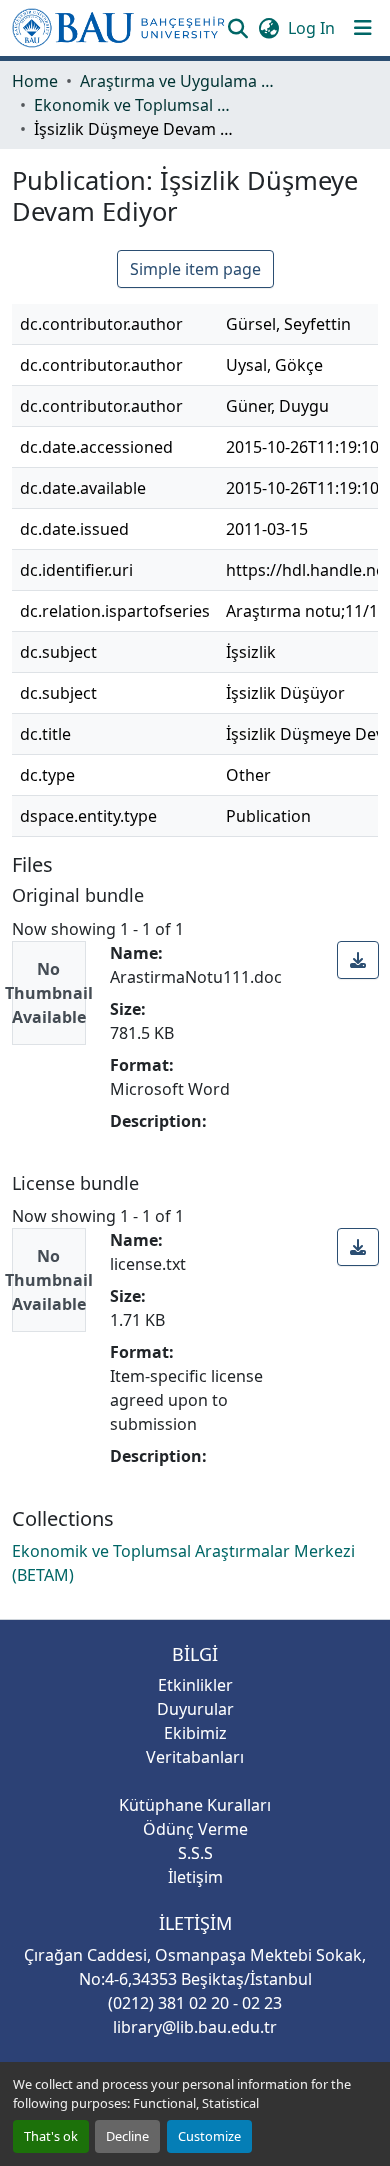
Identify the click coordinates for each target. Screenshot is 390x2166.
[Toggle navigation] (363, 28)
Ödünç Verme (195, 1829)
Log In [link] (311, 28)
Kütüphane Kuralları (195, 1805)
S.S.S (195, 1853)
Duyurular (195, 1709)
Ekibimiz (195, 1733)
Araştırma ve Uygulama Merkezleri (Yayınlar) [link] (180, 81)
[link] (358, 960)
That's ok (51, 2136)
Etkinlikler (195, 1685)
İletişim (195, 1877)
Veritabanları (195, 1757)
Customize (209, 2136)
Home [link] (35, 81)
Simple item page (195, 269)
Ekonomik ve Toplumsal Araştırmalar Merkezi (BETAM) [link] (134, 105)
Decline (127, 2136)
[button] (118, 28)
